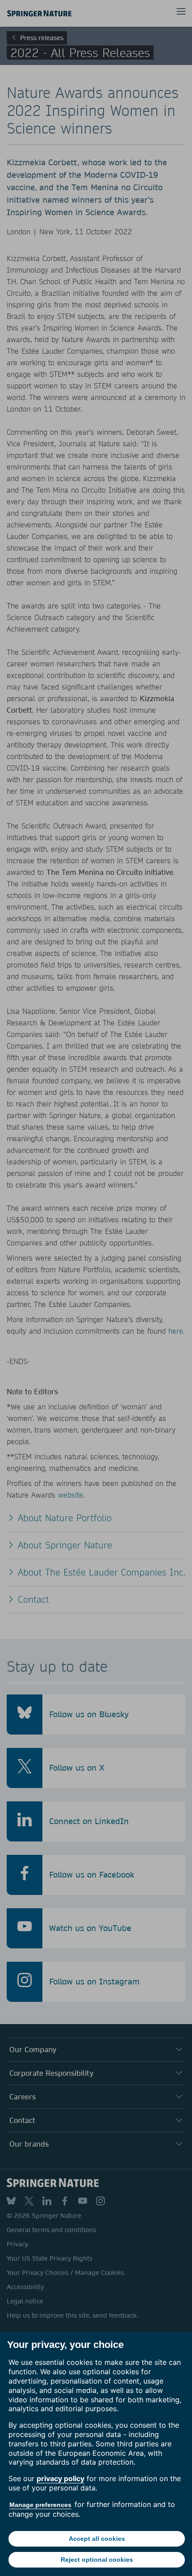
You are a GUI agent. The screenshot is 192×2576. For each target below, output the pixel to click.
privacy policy (61, 2478)
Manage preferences (40, 2505)
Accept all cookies (97, 2539)
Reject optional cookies (97, 2560)
